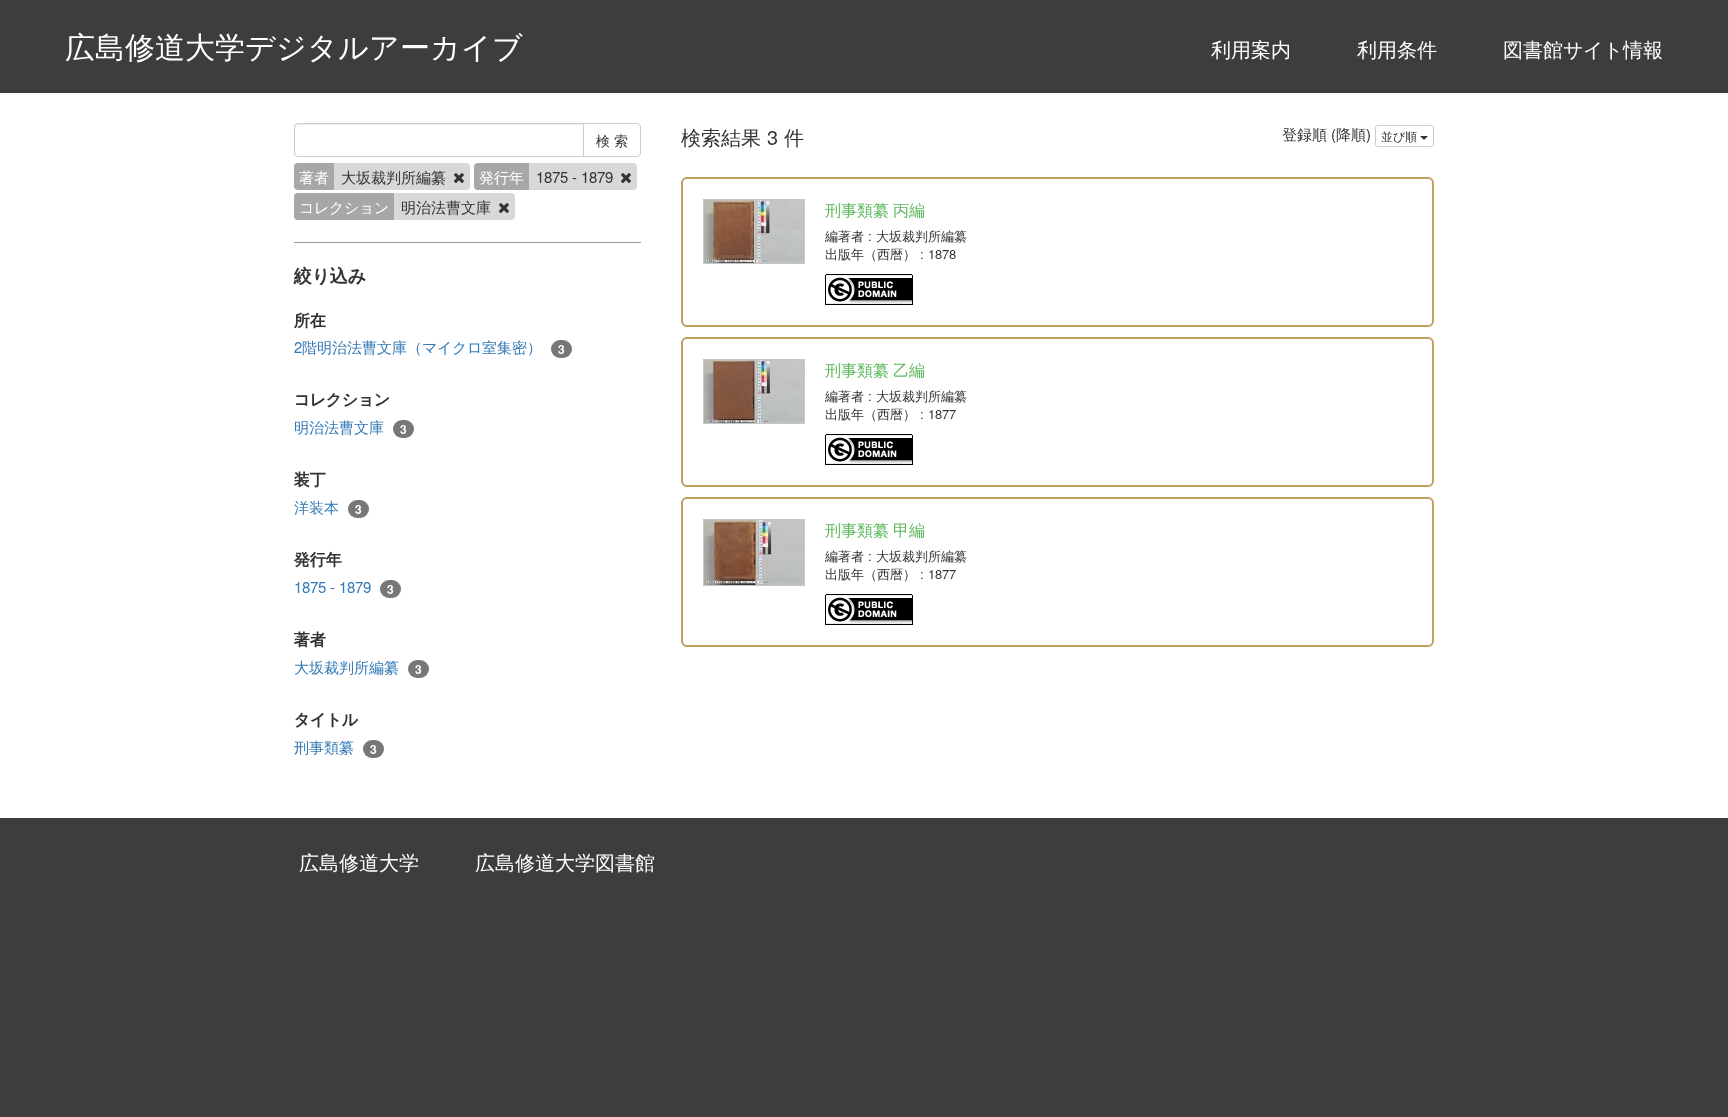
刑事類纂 (335, 747)
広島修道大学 (359, 861)
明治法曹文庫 (350, 427)
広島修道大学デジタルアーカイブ (294, 45)
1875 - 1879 (344, 587)
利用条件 (1397, 48)
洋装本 (328, 507)
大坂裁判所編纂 (358, 667)
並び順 (1400, 135)
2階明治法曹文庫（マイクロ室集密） (429, 347)
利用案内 (1251, 48)
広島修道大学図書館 (565, 861)
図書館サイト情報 (1583, 48)
